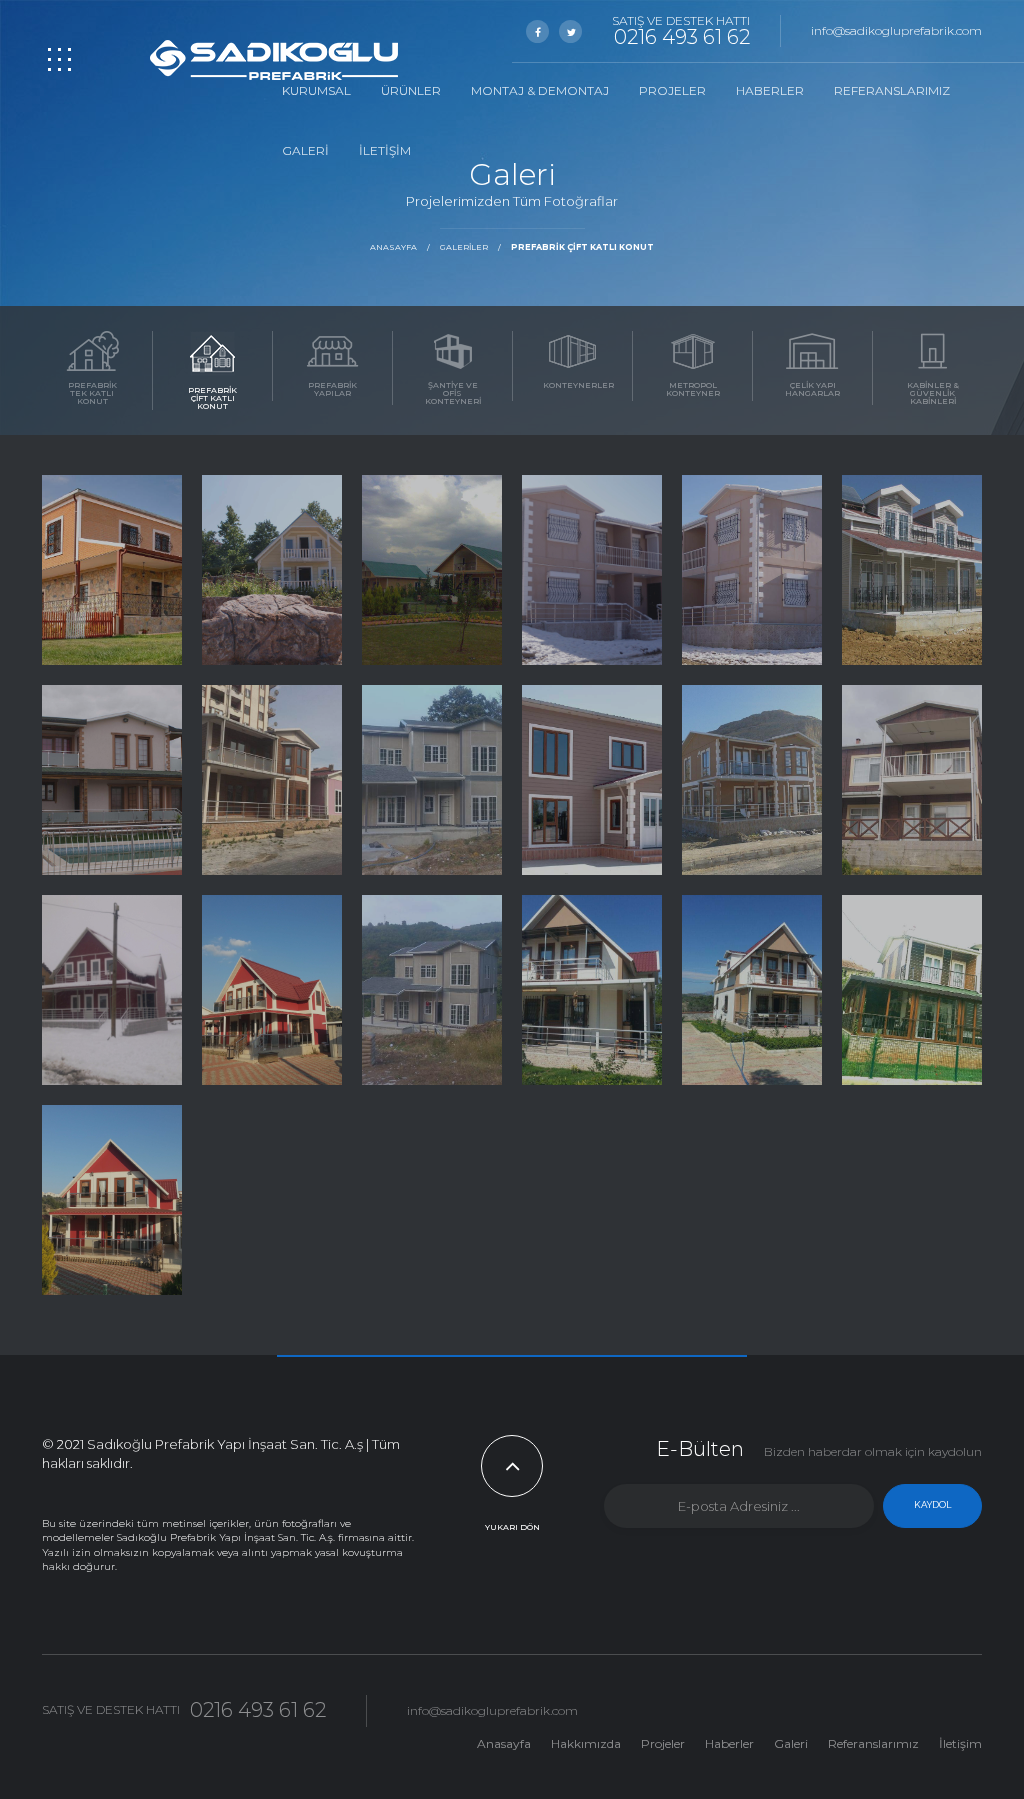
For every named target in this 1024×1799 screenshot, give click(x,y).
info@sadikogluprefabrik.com (896, 30)
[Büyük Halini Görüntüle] (112, 570)
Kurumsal (316, 90)
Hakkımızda (586, 1743)
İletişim (385, 150)
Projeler (672, 90)
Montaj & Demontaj (540, 90)
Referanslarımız (892, 90)
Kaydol (932, 1504)
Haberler (770, 90)
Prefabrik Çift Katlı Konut (582, 247)
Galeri (305, 150)
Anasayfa (393, 247)
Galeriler (464, 247)
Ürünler (411, 90)
